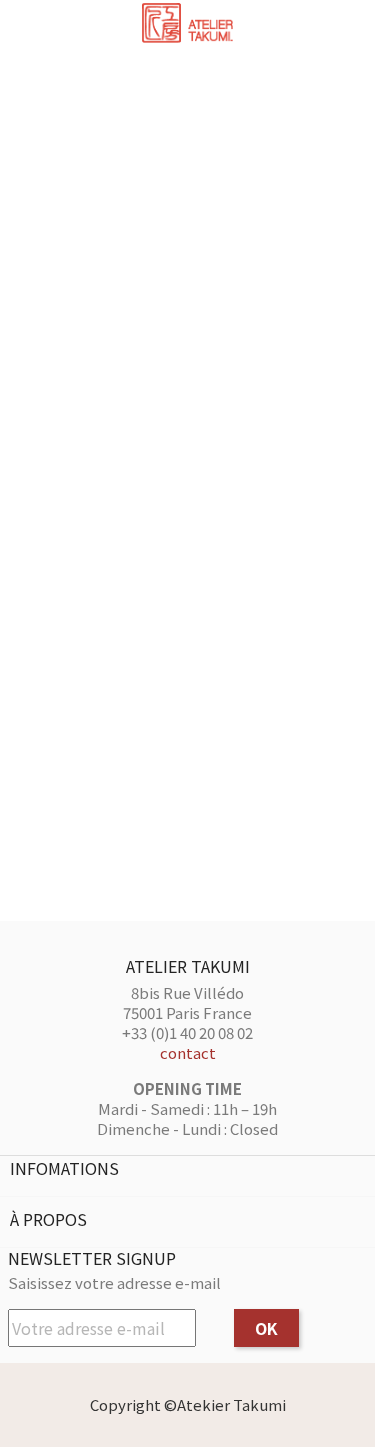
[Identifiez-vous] (322, 28)
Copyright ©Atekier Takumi (188, 1404)
